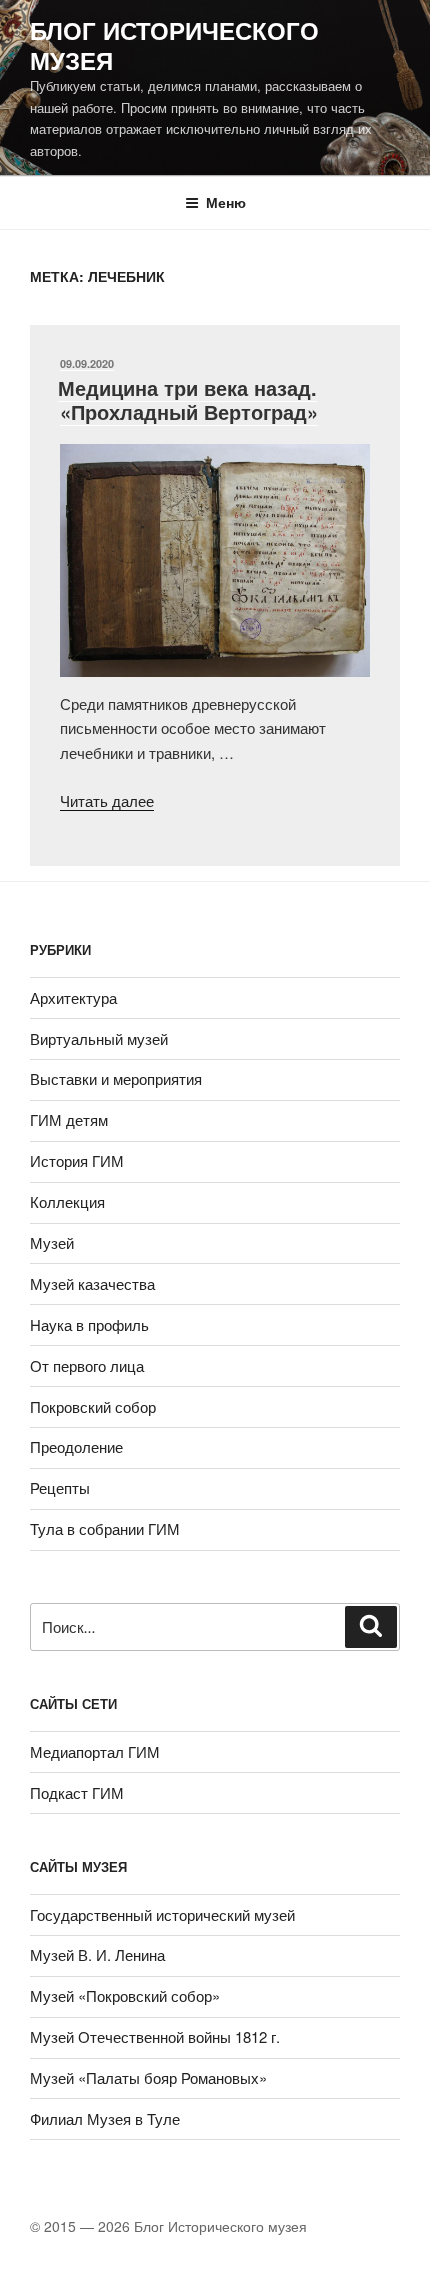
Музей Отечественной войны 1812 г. (155, 2036)
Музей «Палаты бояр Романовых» (148, 2077)
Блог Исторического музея (174, 45)
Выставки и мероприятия (116, 1078)
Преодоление (76, 1446)
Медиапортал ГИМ (95, 1751)
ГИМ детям (69, 1119)
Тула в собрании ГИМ (105, 1528)
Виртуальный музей (99, 1038)
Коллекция (67, 1201)
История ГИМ (77, 1160)
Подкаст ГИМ (77, 1792)
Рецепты (60, 1487)
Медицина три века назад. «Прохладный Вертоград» (188, 399)
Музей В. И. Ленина (97, 1954)
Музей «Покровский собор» (125, 1995)
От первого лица (87, 1365)
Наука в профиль (89, 1324)
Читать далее (107, 800)
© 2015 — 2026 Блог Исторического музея (168, 2226)
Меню (226, 202)
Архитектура (73, 997)
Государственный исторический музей (162, 1914)
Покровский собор (93, 1406)
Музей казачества (92, 1283)
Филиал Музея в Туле (105, 2118)
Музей (52, 1242)
